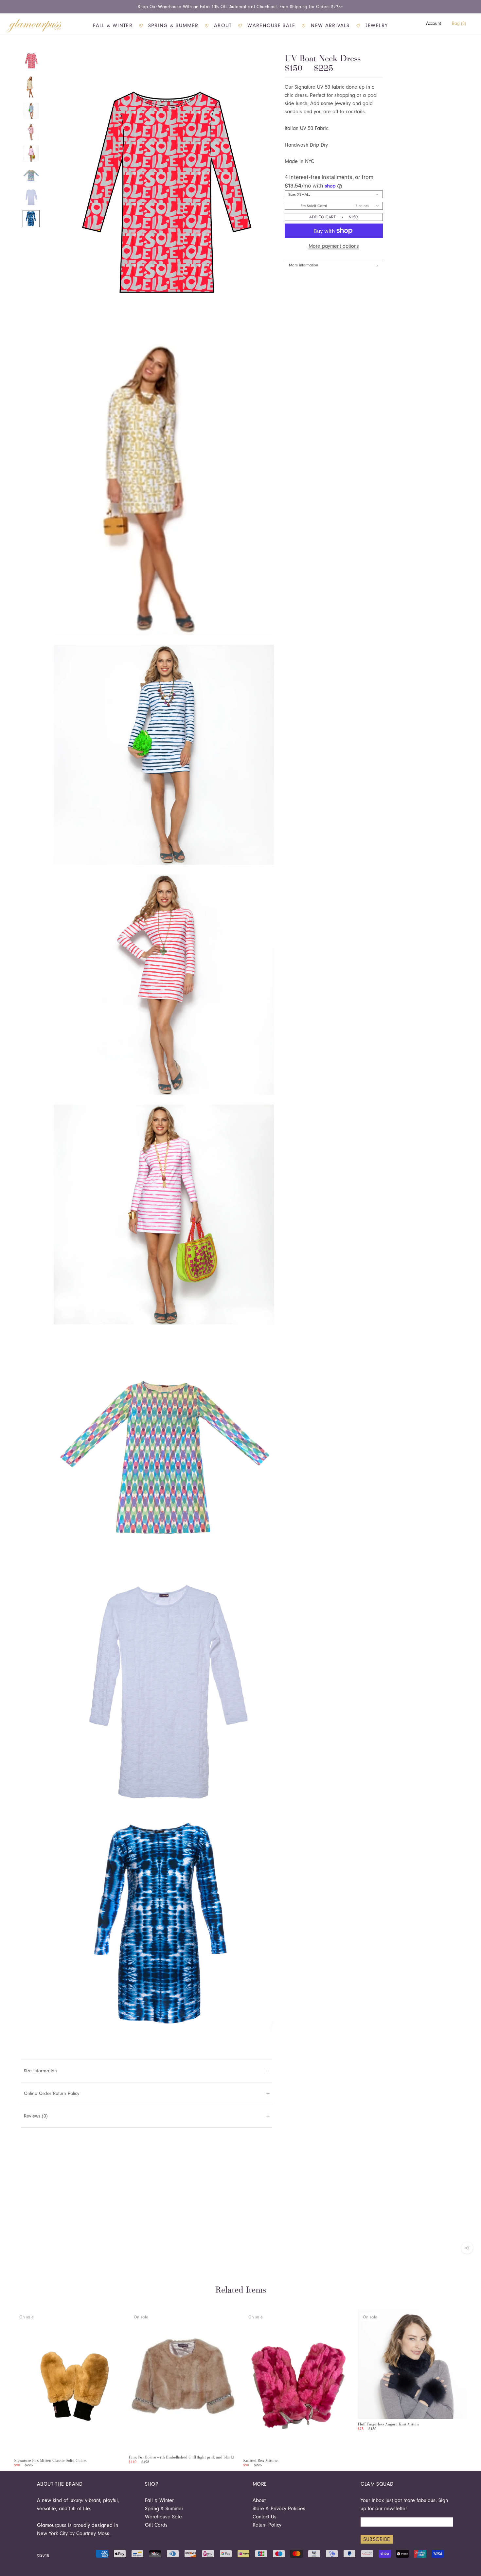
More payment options (334, 246)
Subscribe (377, 2539)
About (223, 26)
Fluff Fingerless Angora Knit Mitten (388, 2424)
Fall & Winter (113, 26)
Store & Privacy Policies (279, 2509)
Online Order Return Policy (52, 2093)
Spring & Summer (173, 26)
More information (303, 265)
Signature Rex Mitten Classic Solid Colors (50, 2460)
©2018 (43, 2555)
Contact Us (265, 2517)
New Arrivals (330, 26)
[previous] (19, 2382)
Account (434, 23)
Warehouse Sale (271, 26)
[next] (462, 2382)
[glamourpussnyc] (34, 26)
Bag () (459, 23)
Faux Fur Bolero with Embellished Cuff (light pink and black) (181, 2457)
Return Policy (267, 2525)
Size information (40, 2071)
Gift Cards (156, 2525)
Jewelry (377, 26)
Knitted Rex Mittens (261, 2460)
